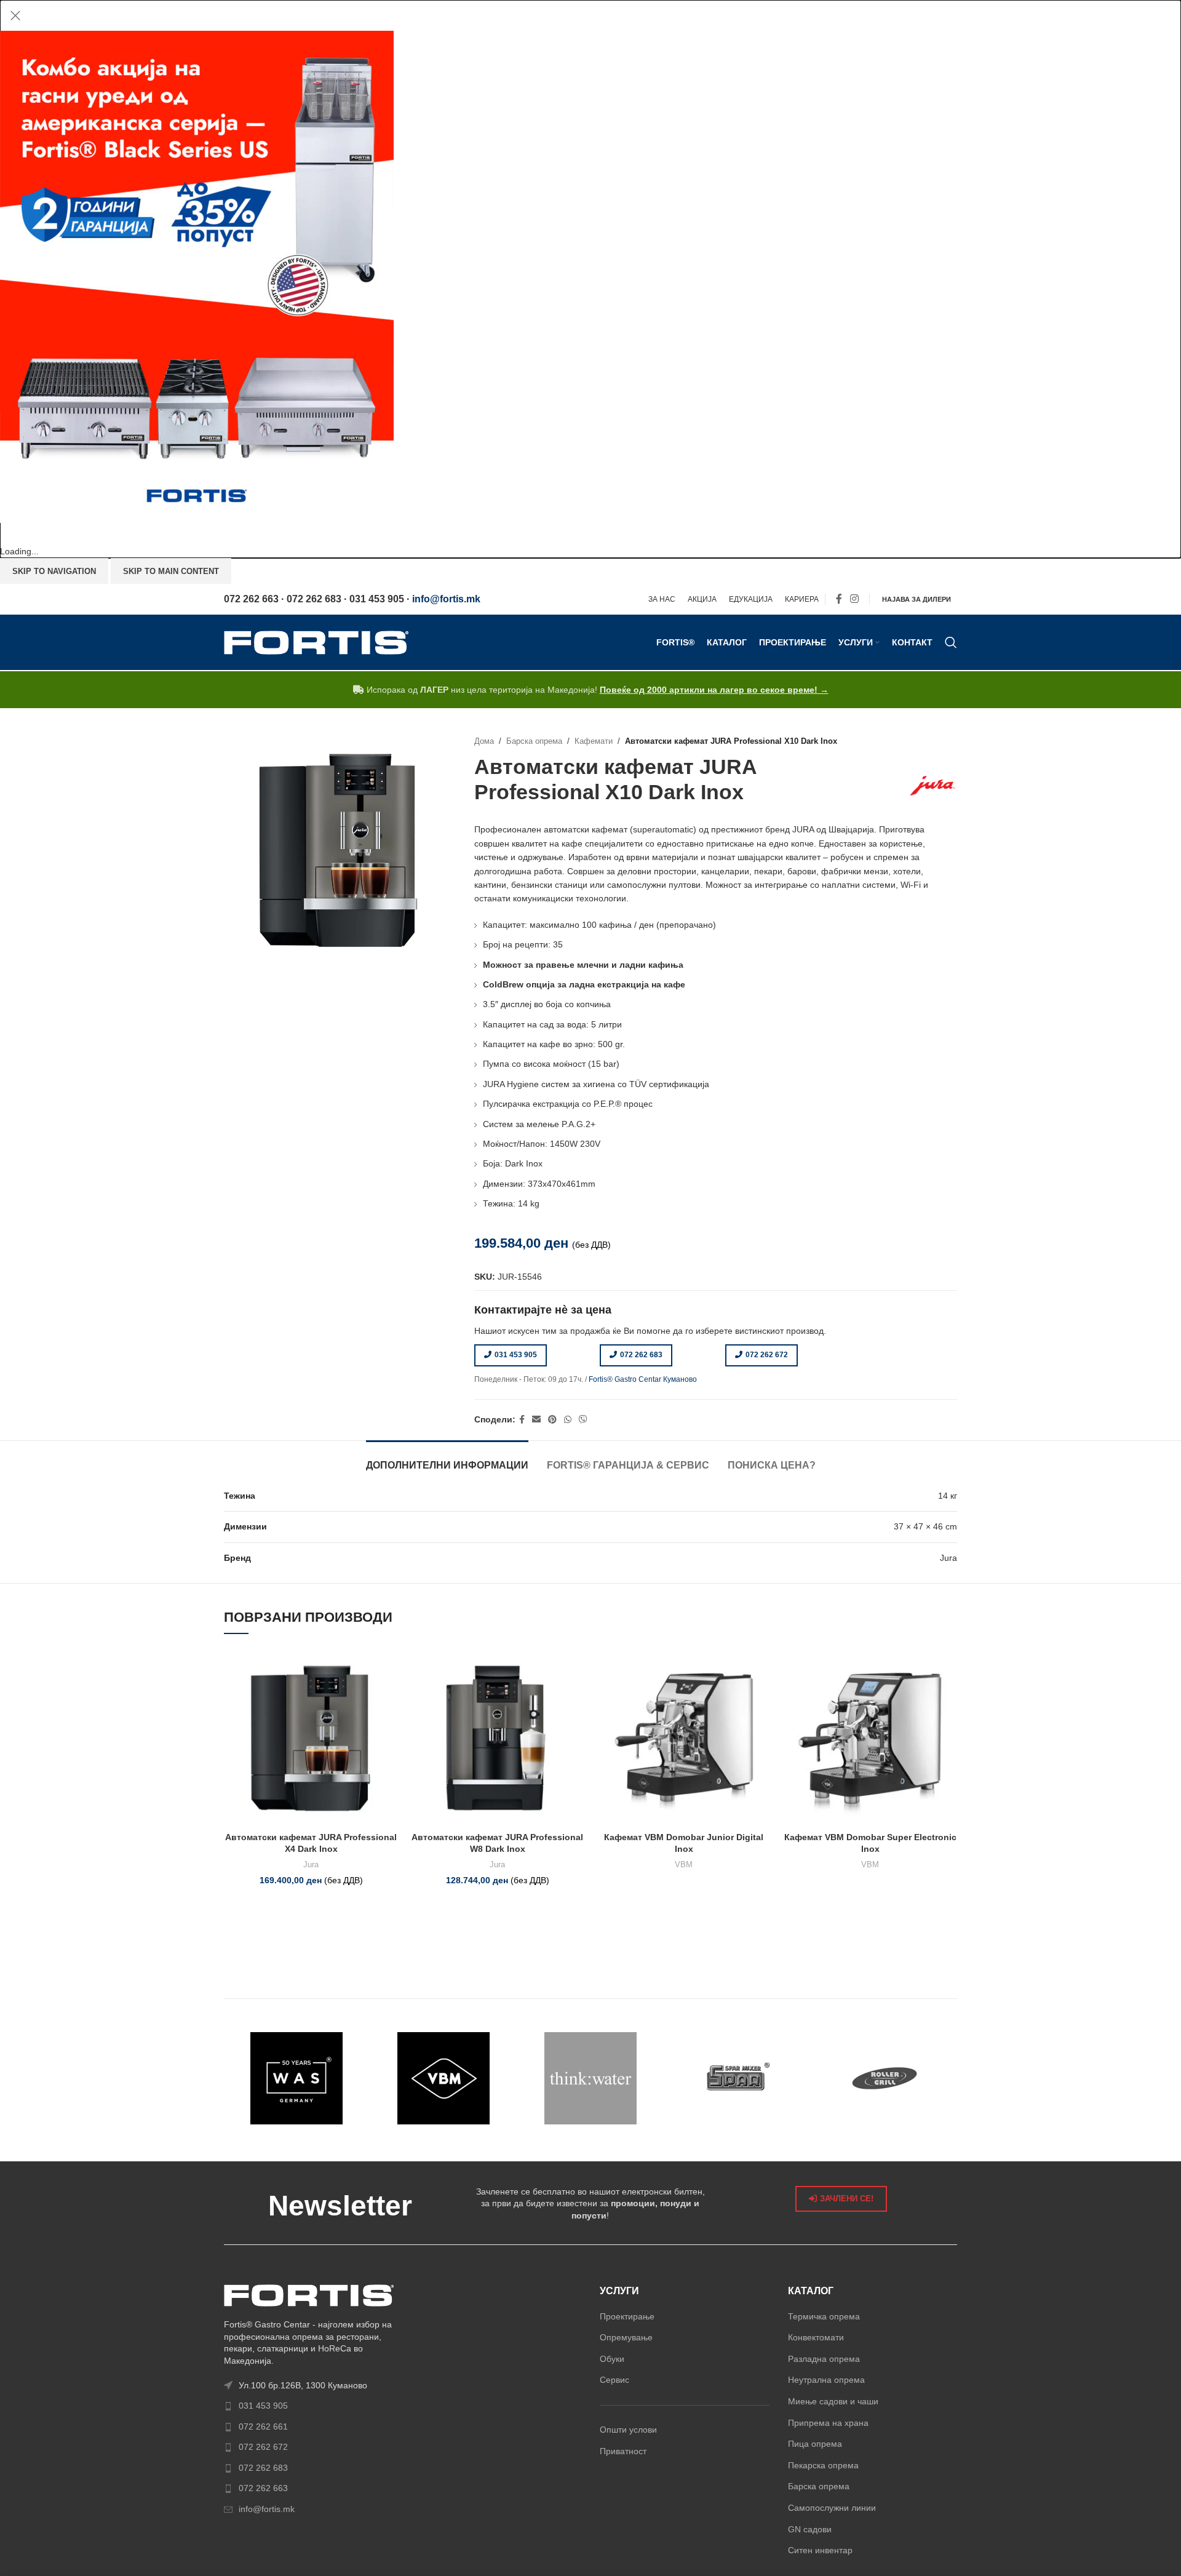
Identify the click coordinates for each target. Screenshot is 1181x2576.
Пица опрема (815, 2444)
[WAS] (297, 2078)
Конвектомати (816, 2337)
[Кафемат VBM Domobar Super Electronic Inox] (870, 1738)
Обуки (612, 2359)
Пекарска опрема (823, 2465)
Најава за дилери (917, 599)
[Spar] (737, 2078)
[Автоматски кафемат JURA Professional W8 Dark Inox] (497, 1738)
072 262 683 (641, 1355)
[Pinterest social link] (552, 1420)
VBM (684, 1864)
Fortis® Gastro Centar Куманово (643, 1379)
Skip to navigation (54, 571)
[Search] (951, 642)
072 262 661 (263, 2426)
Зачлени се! (847, 2199)
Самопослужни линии (832, 2508)
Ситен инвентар (820, 2550)
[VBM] (444, 2078)
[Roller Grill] (884, 2078)
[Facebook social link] (839, 600)
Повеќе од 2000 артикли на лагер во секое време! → (714, 690)
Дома (484, 741)
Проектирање (627, 2316)
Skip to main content (171, 571)
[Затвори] (15, 15)
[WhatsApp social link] (568, 1420)
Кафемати (594, 741)
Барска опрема (534, 741)
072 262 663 (263, 2488)
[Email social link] (536, 1420)
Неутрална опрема (826, 2380)
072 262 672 (767, 1355)
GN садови (810, 2529)
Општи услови (628, 2430)
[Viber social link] (583, 1420)
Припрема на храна (828, 2423)
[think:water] (591, 2078)
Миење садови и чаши (833, 2401)
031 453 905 (516, 1355)
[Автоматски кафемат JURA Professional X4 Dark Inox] (311, 1738)
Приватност (623, 2451)
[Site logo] (316, 642)
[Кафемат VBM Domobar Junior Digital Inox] (684, 1738)
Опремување (626, 2337)
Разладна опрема (824, 2359)
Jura (311, 1864)
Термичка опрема (824, 2316)
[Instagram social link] (855, 600)
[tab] (447, 1459)
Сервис (614, 2380)
